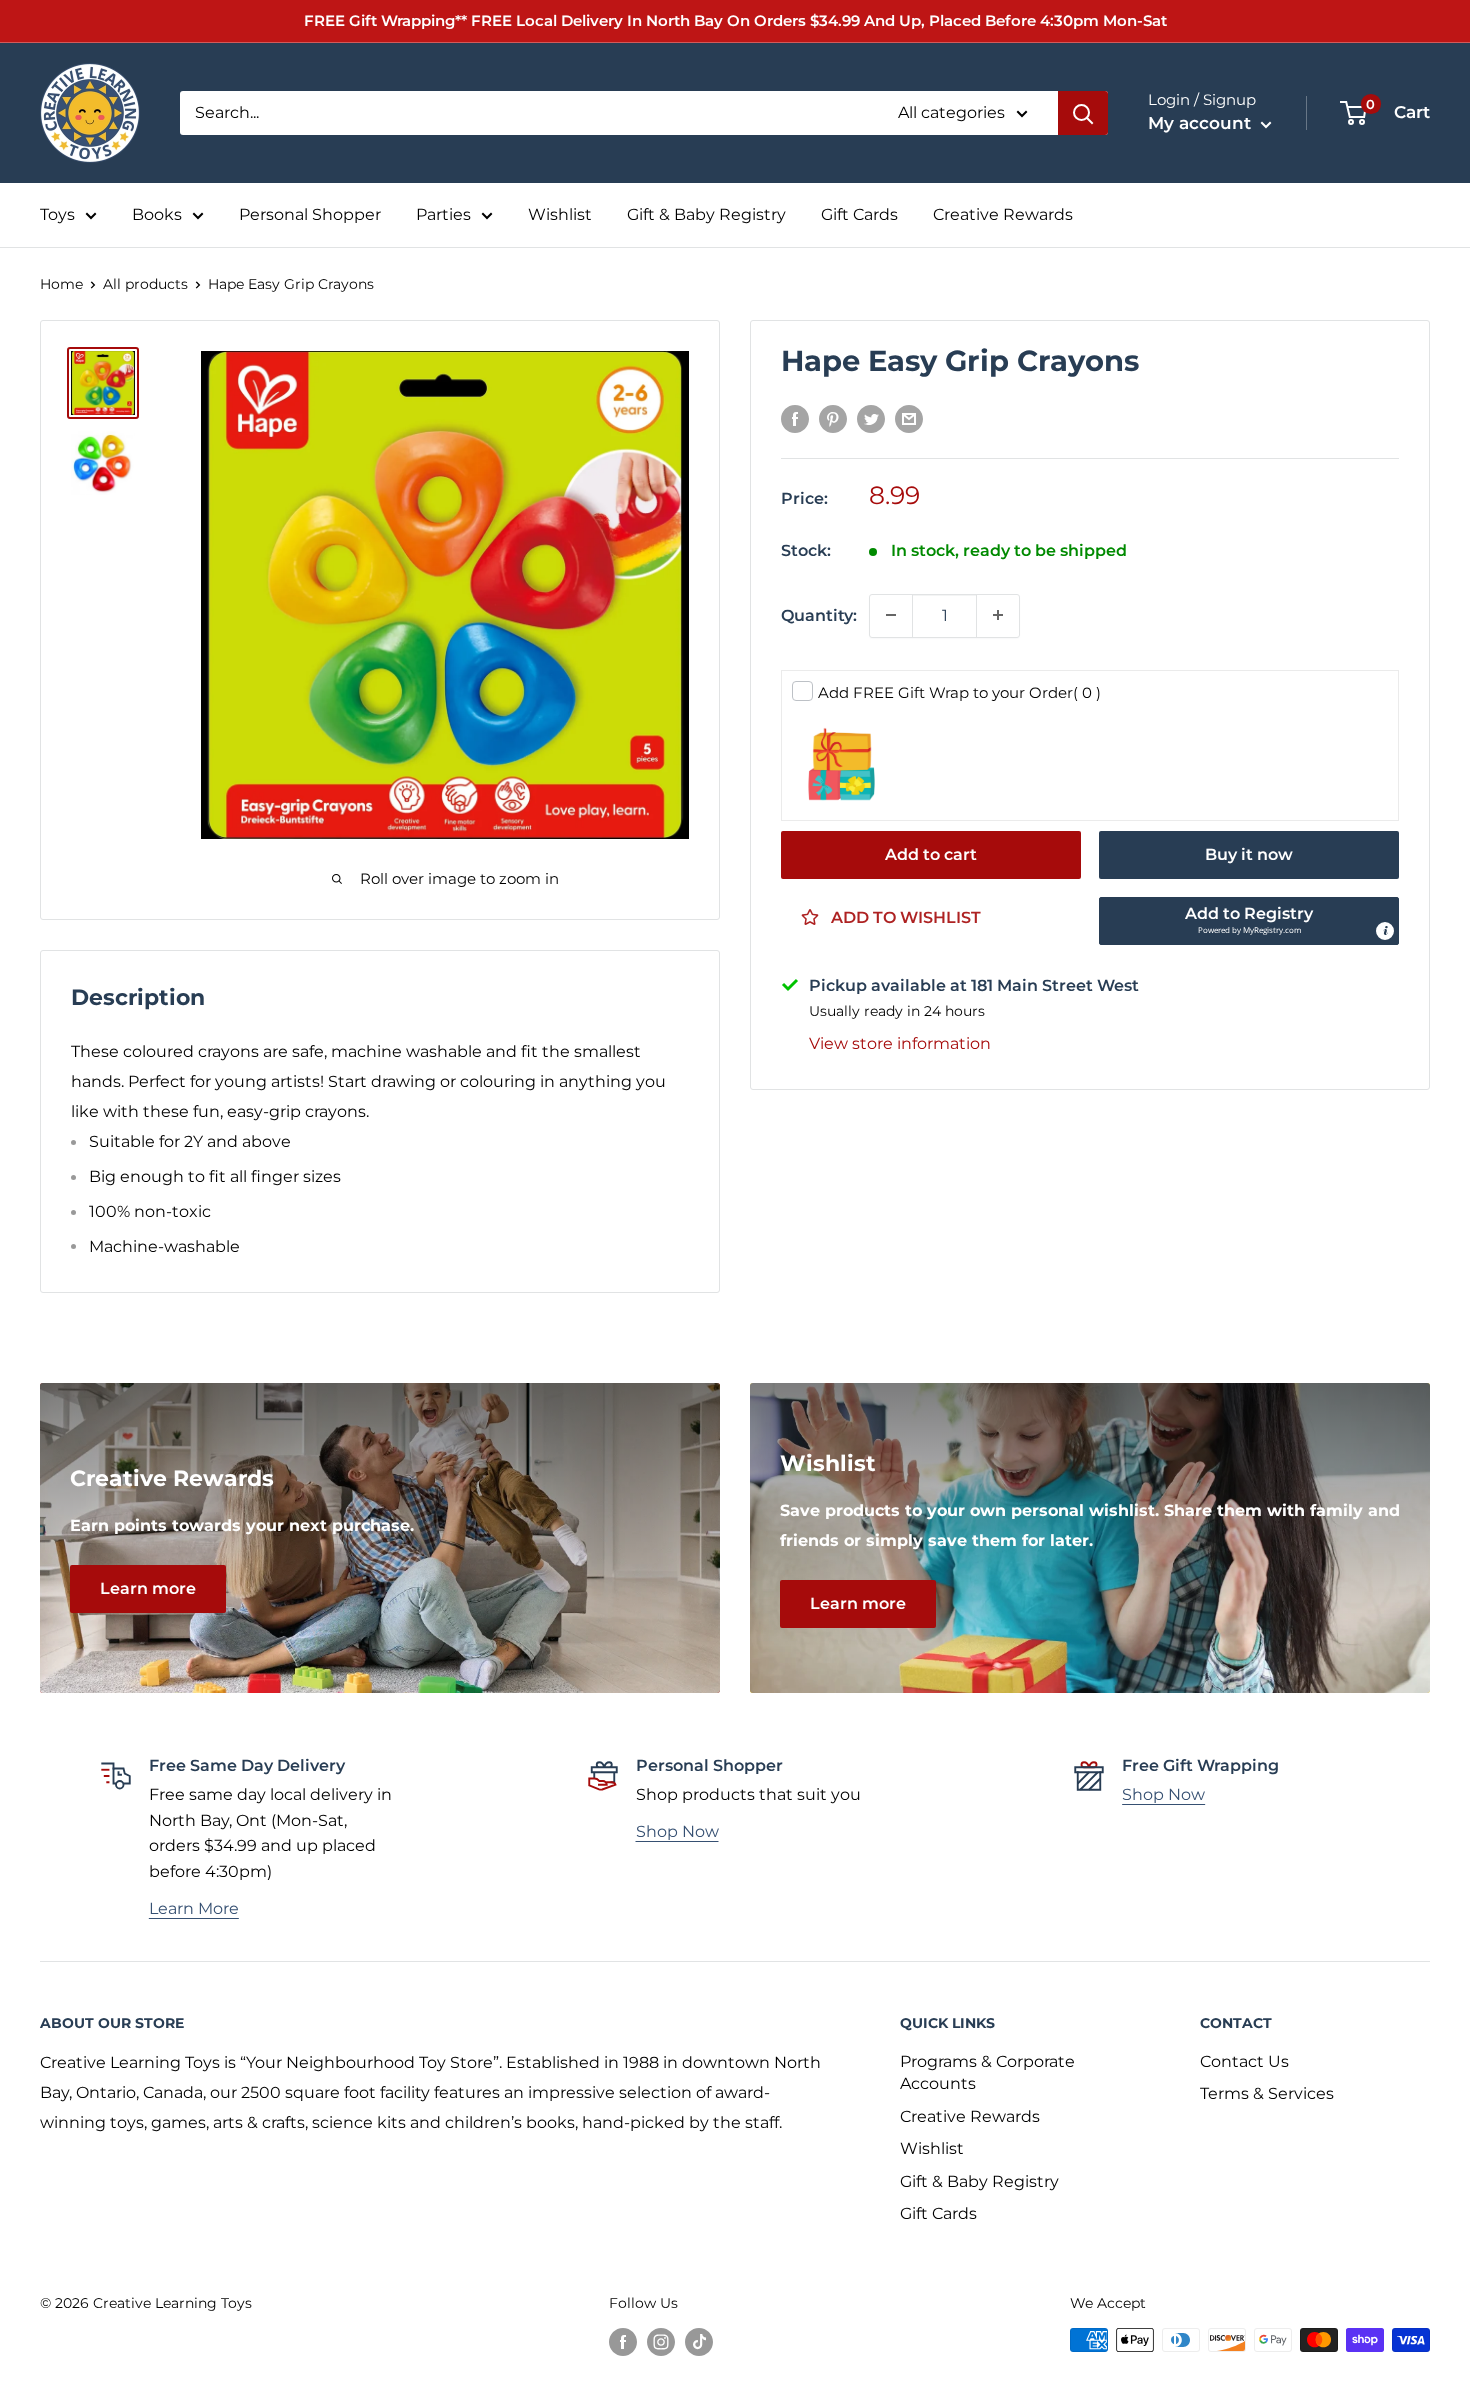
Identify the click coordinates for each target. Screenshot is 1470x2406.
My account (1202, 123)
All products (145, 284)
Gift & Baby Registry (706, 214)
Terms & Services (1267, 2093)
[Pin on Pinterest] (833, 419)
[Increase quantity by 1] (998, 615)
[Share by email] (909, 419)
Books (157, 214)
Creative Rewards (1003, 214)
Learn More (194, 1908)
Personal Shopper (310, 214)
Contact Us (1244, 2061)
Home (61, 284)
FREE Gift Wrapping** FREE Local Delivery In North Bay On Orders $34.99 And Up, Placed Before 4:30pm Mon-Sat (735, 20)
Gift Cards (859, 214)
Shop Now (677, 1831)
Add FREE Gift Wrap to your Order (959, 692)
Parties (443, 214)
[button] (1249, 920)
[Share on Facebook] (795, 419)
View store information (900, 1042)
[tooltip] (1385, 930)
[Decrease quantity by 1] (891, 615)
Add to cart (931, 853)
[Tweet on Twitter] (871, 419)
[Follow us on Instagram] (661, 2342)
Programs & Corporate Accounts (987, 2072)
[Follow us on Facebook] (623, 2342)
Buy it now (1249, 853)
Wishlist (560, 214)
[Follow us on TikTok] (699, 2342)
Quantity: (819, 614)
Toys (57, 214)
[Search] (1083, 113)
